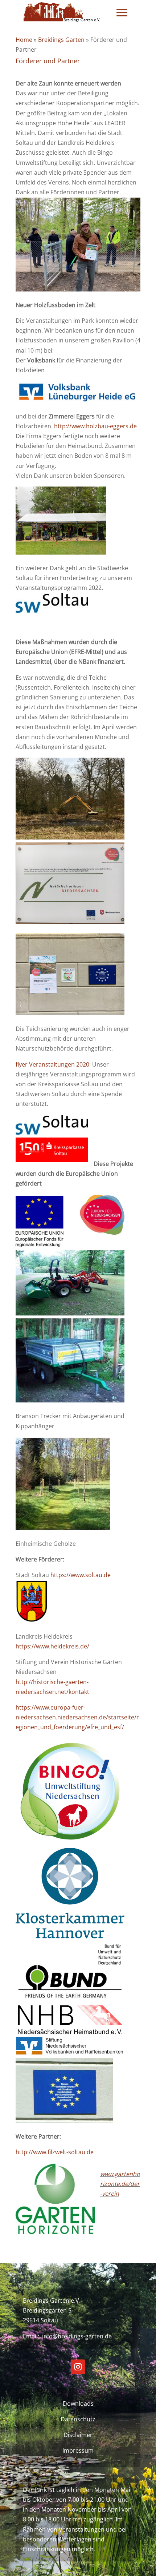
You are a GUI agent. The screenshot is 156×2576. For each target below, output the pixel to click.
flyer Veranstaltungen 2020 (52, 1064)
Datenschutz (78, 2419)
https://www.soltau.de (82, 1575)
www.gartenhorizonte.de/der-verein (120, 2184)
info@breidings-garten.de (77, 2336)
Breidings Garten (61, 40)
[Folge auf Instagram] (78, 2367)
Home (24, 40)
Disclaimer (78, 2435)
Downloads (78, 2404)
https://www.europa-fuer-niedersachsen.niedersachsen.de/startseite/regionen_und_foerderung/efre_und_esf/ (77, 1717)
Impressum (78, 2450)
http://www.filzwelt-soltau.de (55, 2152)
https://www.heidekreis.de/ (52, 1646)
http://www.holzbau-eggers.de (95, 426)
